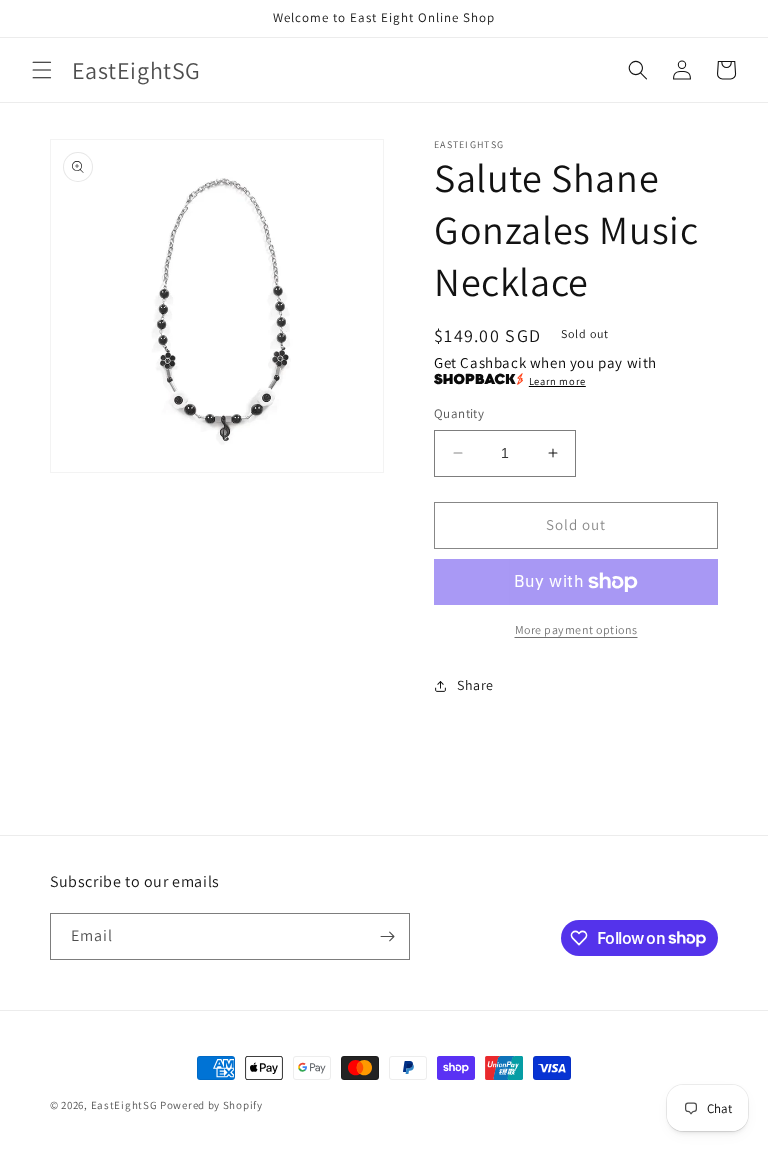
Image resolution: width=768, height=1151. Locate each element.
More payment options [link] (576, 629)
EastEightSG (124, 1105)
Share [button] (475, 685)
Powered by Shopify (211, 1105)
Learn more (557, 381)
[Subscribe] (387, 936)
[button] (42, 70)
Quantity (459, 413)
